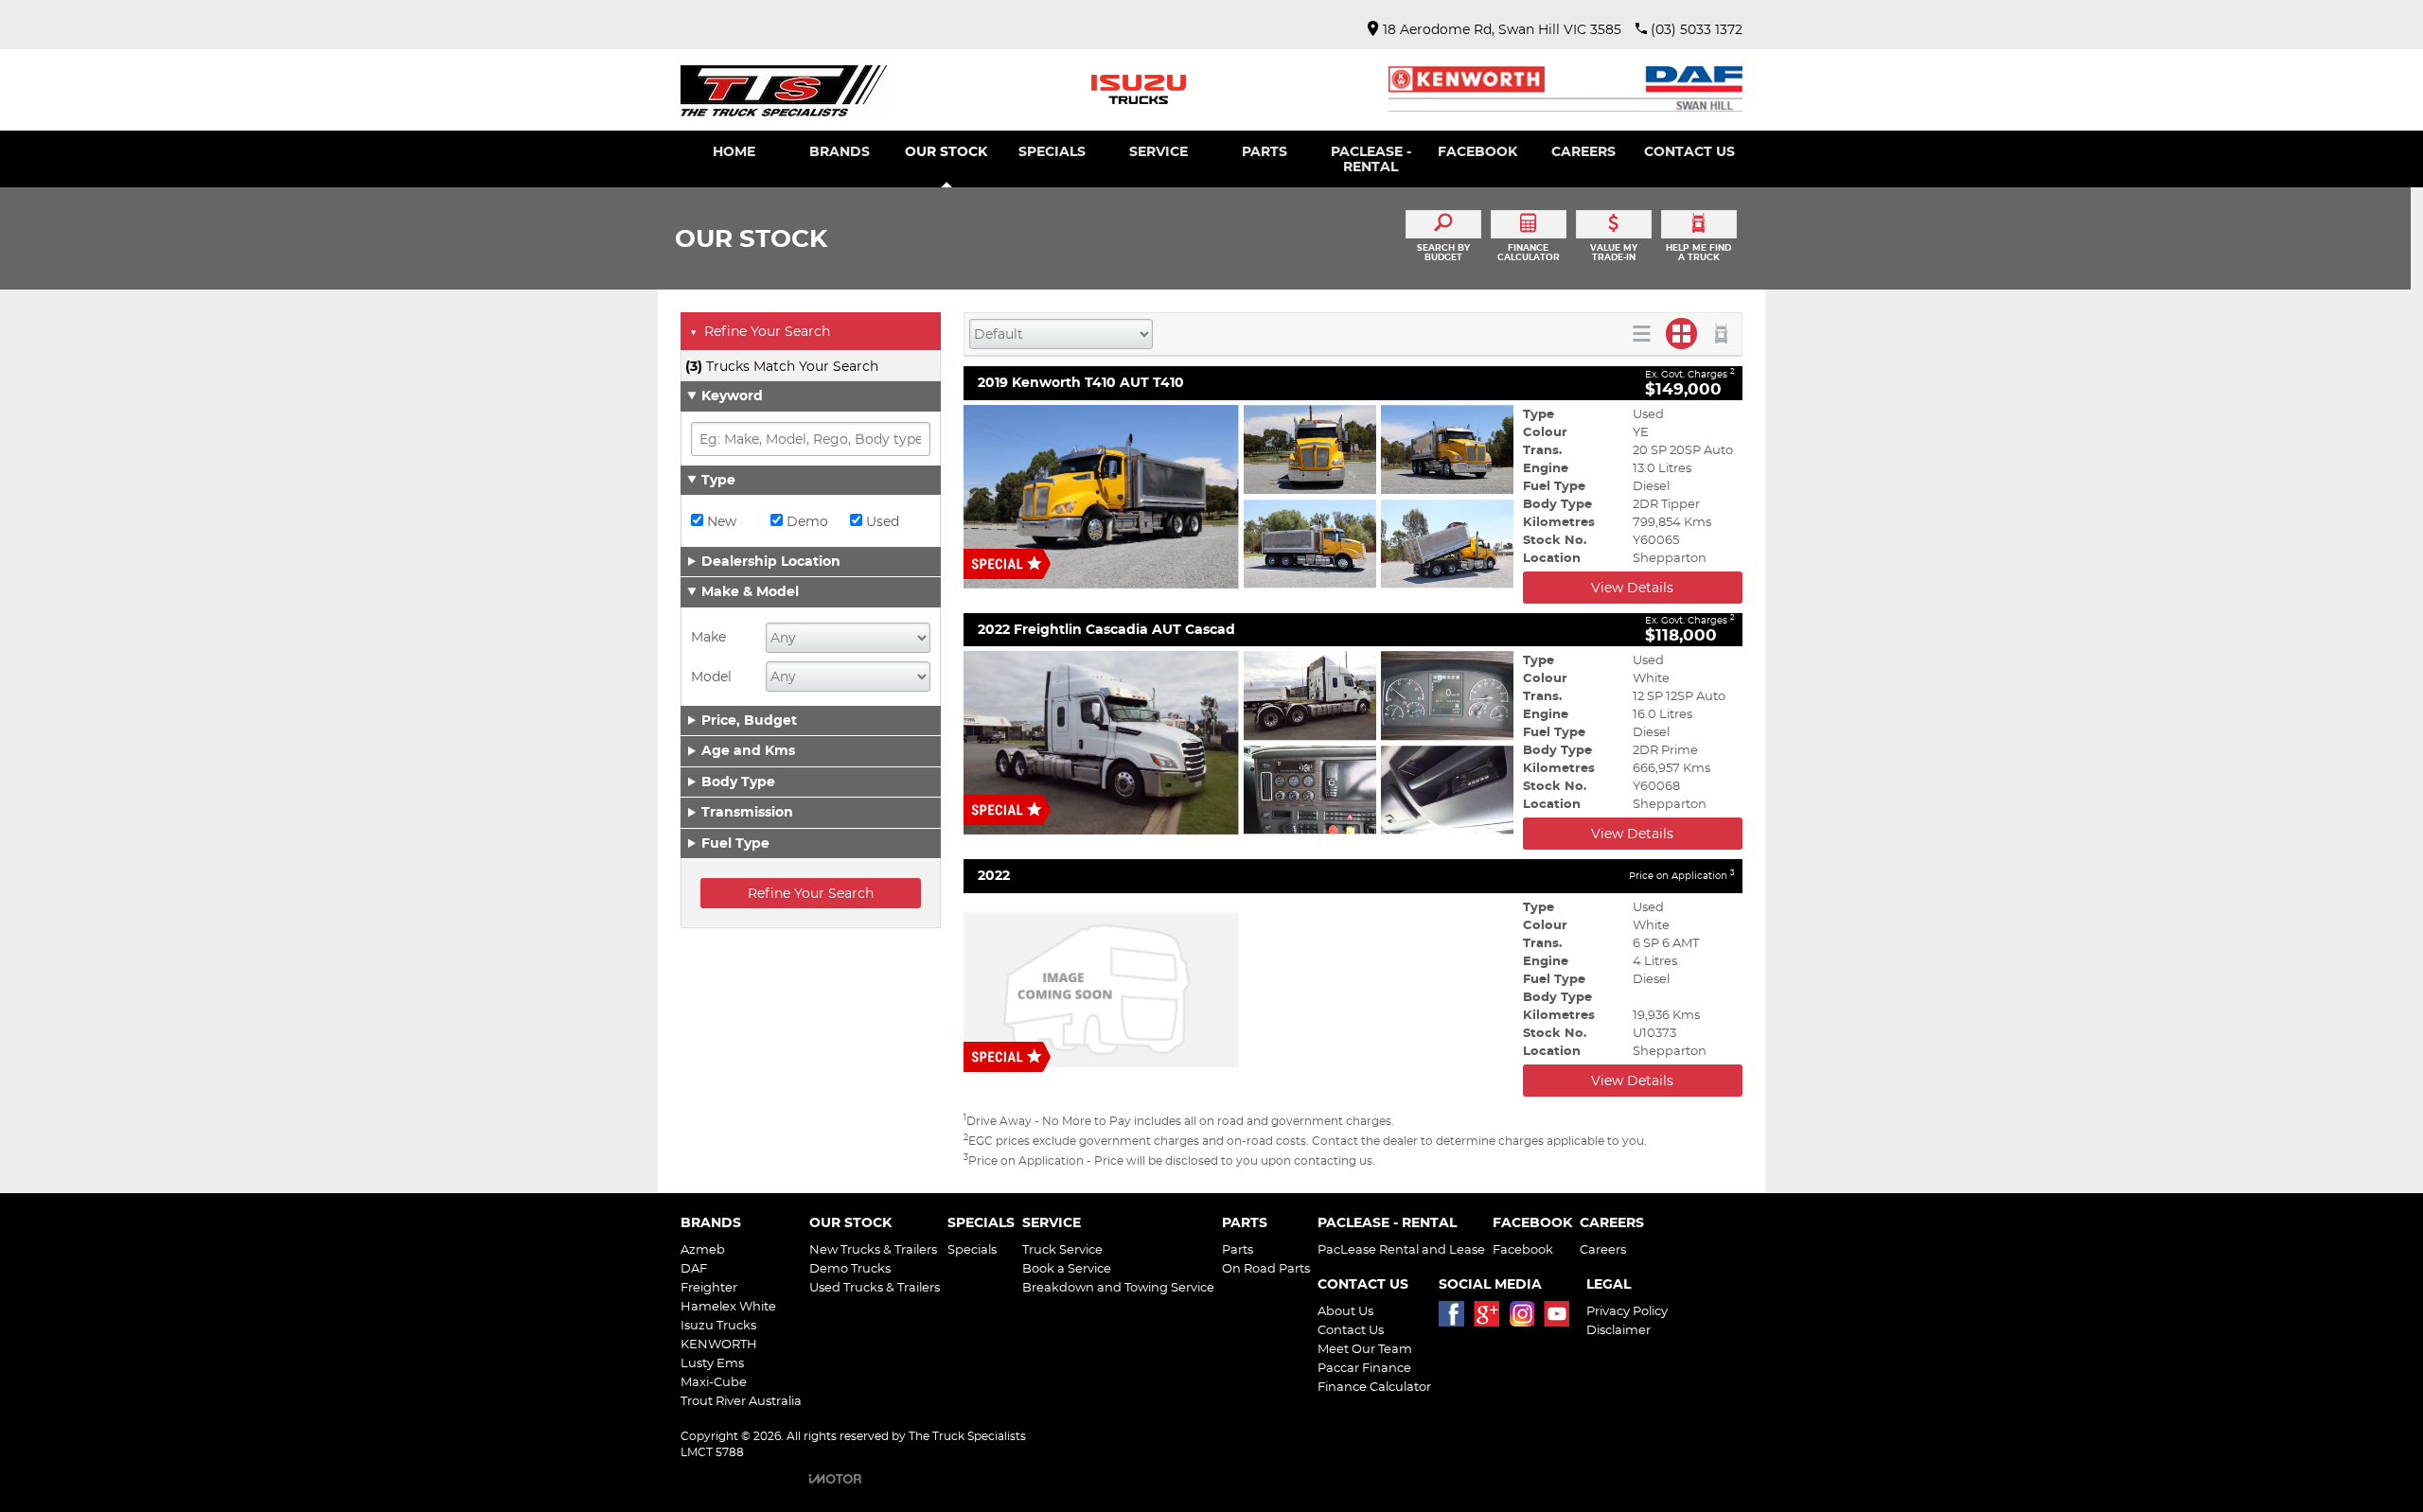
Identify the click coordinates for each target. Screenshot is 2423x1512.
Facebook (1523, 1249)
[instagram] (1526, 1319)
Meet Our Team (1365, 1348)
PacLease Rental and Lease (1401, 1249)
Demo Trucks (850, 1268)
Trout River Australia (741, 1400)
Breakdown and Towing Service (1118, 1287)
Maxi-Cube (714, 1381)
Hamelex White (728, 1306)
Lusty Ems (712, 1363)
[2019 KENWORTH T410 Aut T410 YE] (1238, 497)
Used (881, 521)
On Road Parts (1266, 1268)
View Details (1632, 588)
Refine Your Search (760, 331)
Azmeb (703, 1249)
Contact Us (1351, 1329)
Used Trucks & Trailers (875, 1287)
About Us (1345, 1310)
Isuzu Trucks (718, 1325)
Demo (805, 521)
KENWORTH (719, 1344)
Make (708, 637)
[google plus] (1491, 1319)
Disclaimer (1618, 1329)
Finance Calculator (1374, 1386)
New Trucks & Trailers (873, 1249)
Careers (1603, 1249)
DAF (694, 1268)
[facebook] (1456, 1319)
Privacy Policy (1627, 1310)
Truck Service (1062, 1249)
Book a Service (1067, 1268)
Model (711, 677)
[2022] (1238, 990)
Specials (972, 1249)
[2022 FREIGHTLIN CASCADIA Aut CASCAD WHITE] (1238, 743)
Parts (1238, 1249)
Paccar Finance (1364, 1367)
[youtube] (1561, 1319)
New (720, 521)
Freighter (709, 1287)
